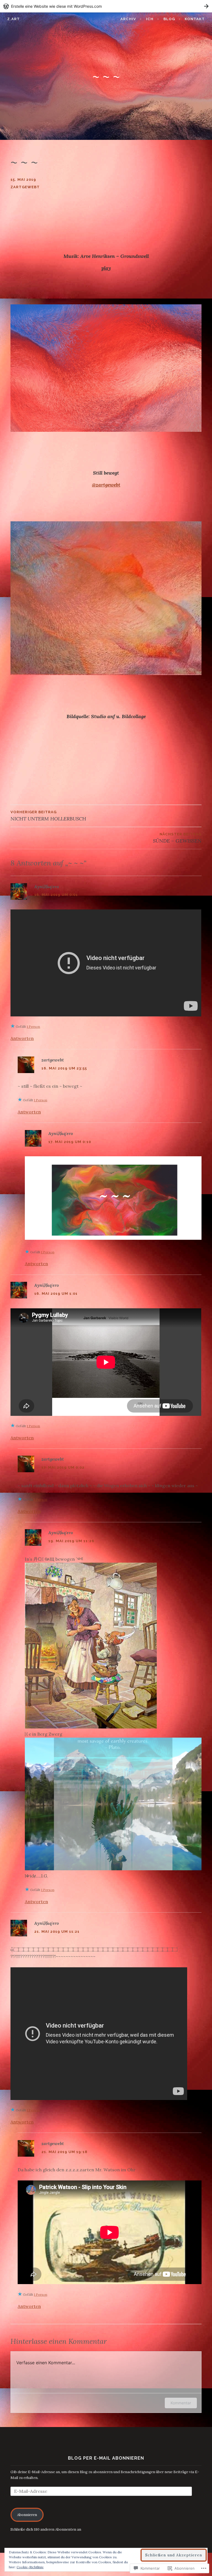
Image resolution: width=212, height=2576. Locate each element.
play (106, 268)
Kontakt (195, 19)
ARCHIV (128, 19)
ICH (150, 19)
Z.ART (14, 19)
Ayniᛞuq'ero (47, 886)
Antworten (22, 1038)
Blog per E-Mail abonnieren (106, 2458)
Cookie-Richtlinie (30, 2567)
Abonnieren (27, 2515)
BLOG (169, 19)
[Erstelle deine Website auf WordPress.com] (106, 6)
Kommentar (181, 2403)
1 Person (33, 1027)
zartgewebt (25, 187)
